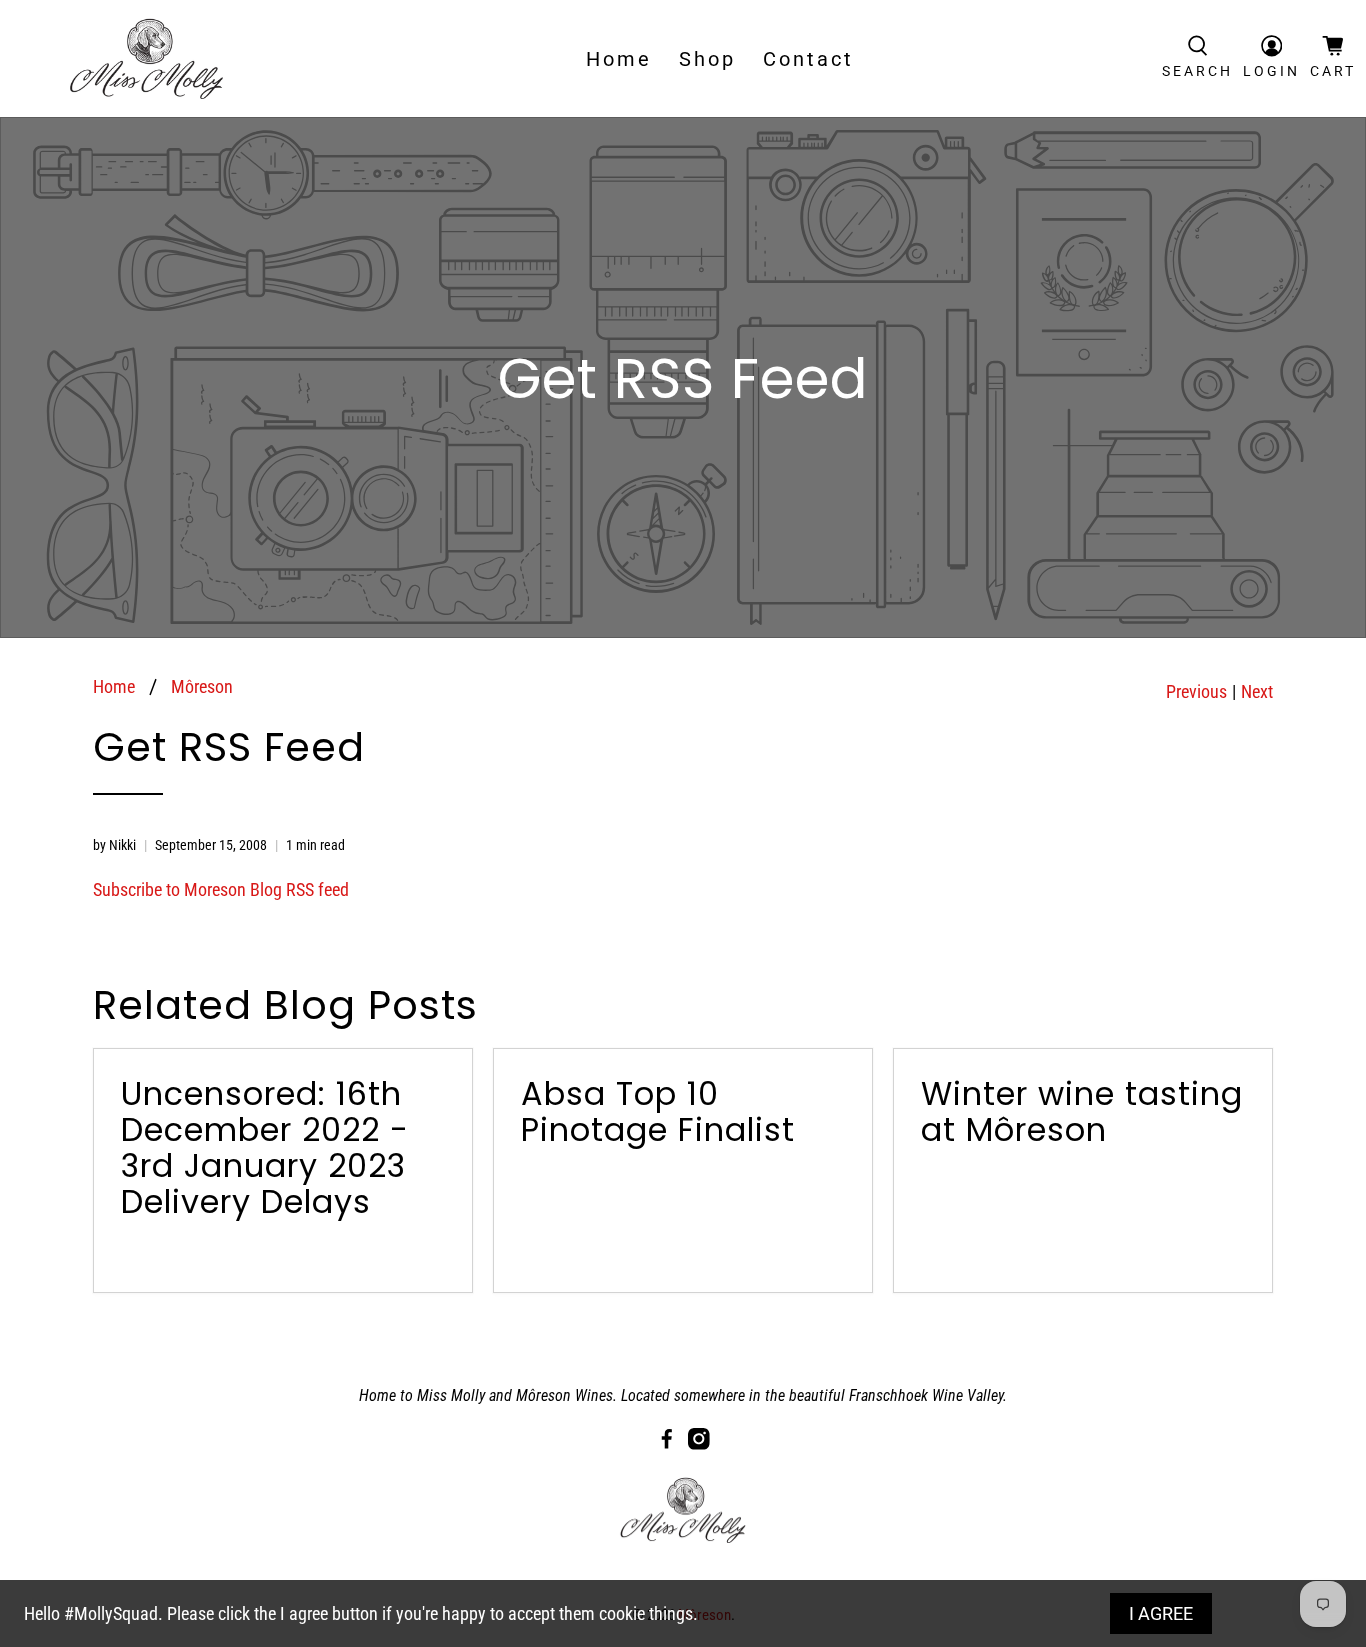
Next (1257, 692)
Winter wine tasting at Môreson (1082, 1111)
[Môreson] (146, 58)
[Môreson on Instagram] (699, 1444)
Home (619, 59)
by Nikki (114, 845)
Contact (808, 59)
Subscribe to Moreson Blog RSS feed (221, 889)
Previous (1196, 692)
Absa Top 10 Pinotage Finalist (658, 1111)
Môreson (202, 687)
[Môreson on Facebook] (667, 1444)
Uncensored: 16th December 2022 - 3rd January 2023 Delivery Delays (265, 1147)
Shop (707, 59)
